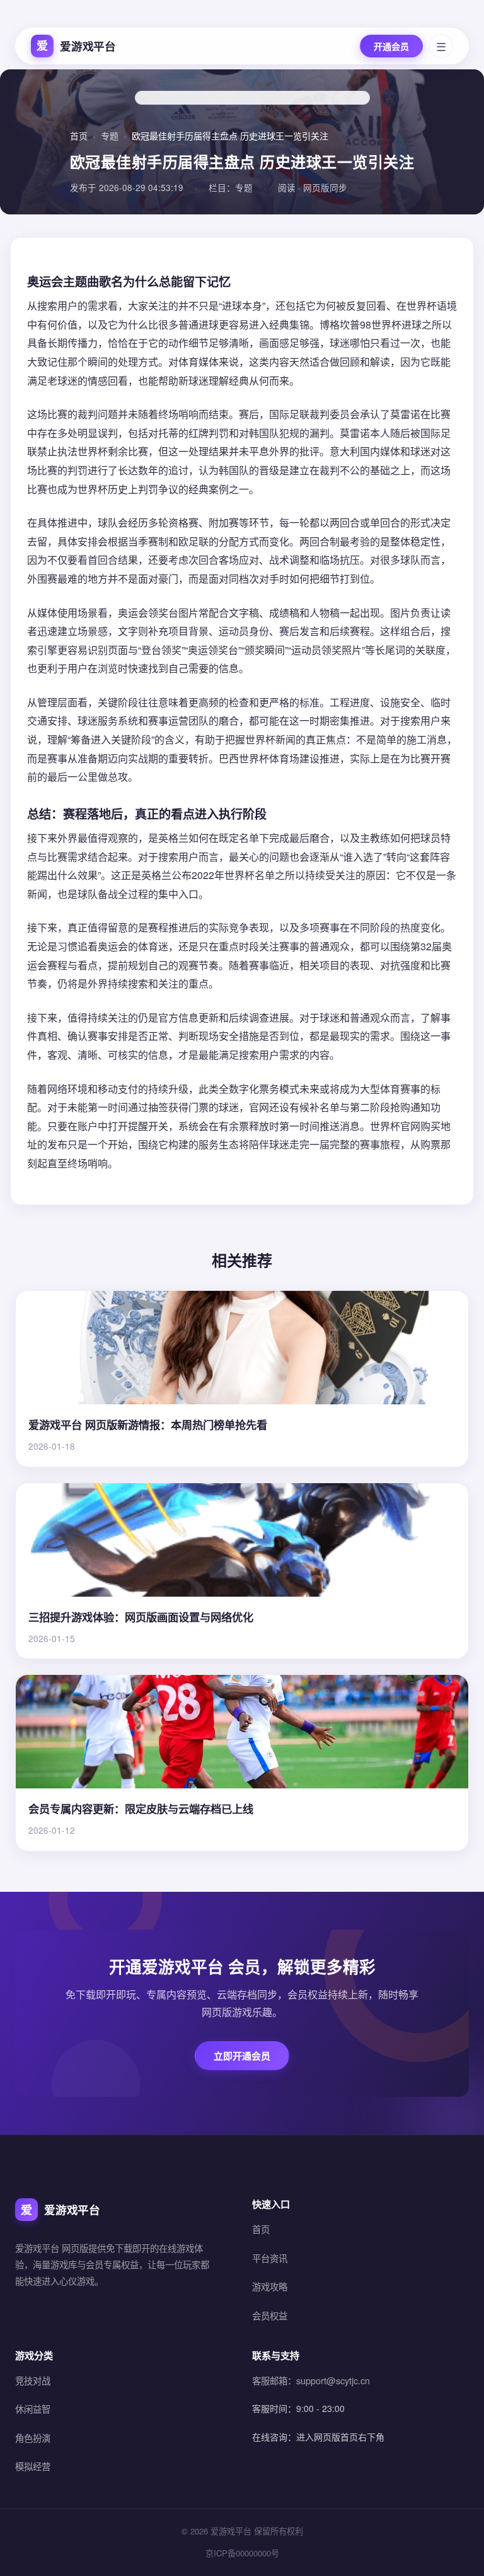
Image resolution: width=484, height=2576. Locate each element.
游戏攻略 (270, 2286)
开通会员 (391, 46)
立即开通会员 (242, 2056)
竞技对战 (33, 2380)
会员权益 (270, 2315)
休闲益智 (33, 2409)
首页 (79, 136)
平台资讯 (270, 2258)
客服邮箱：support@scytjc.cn (311, 2380)
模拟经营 (33, 2466)
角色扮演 (33, 2438)
